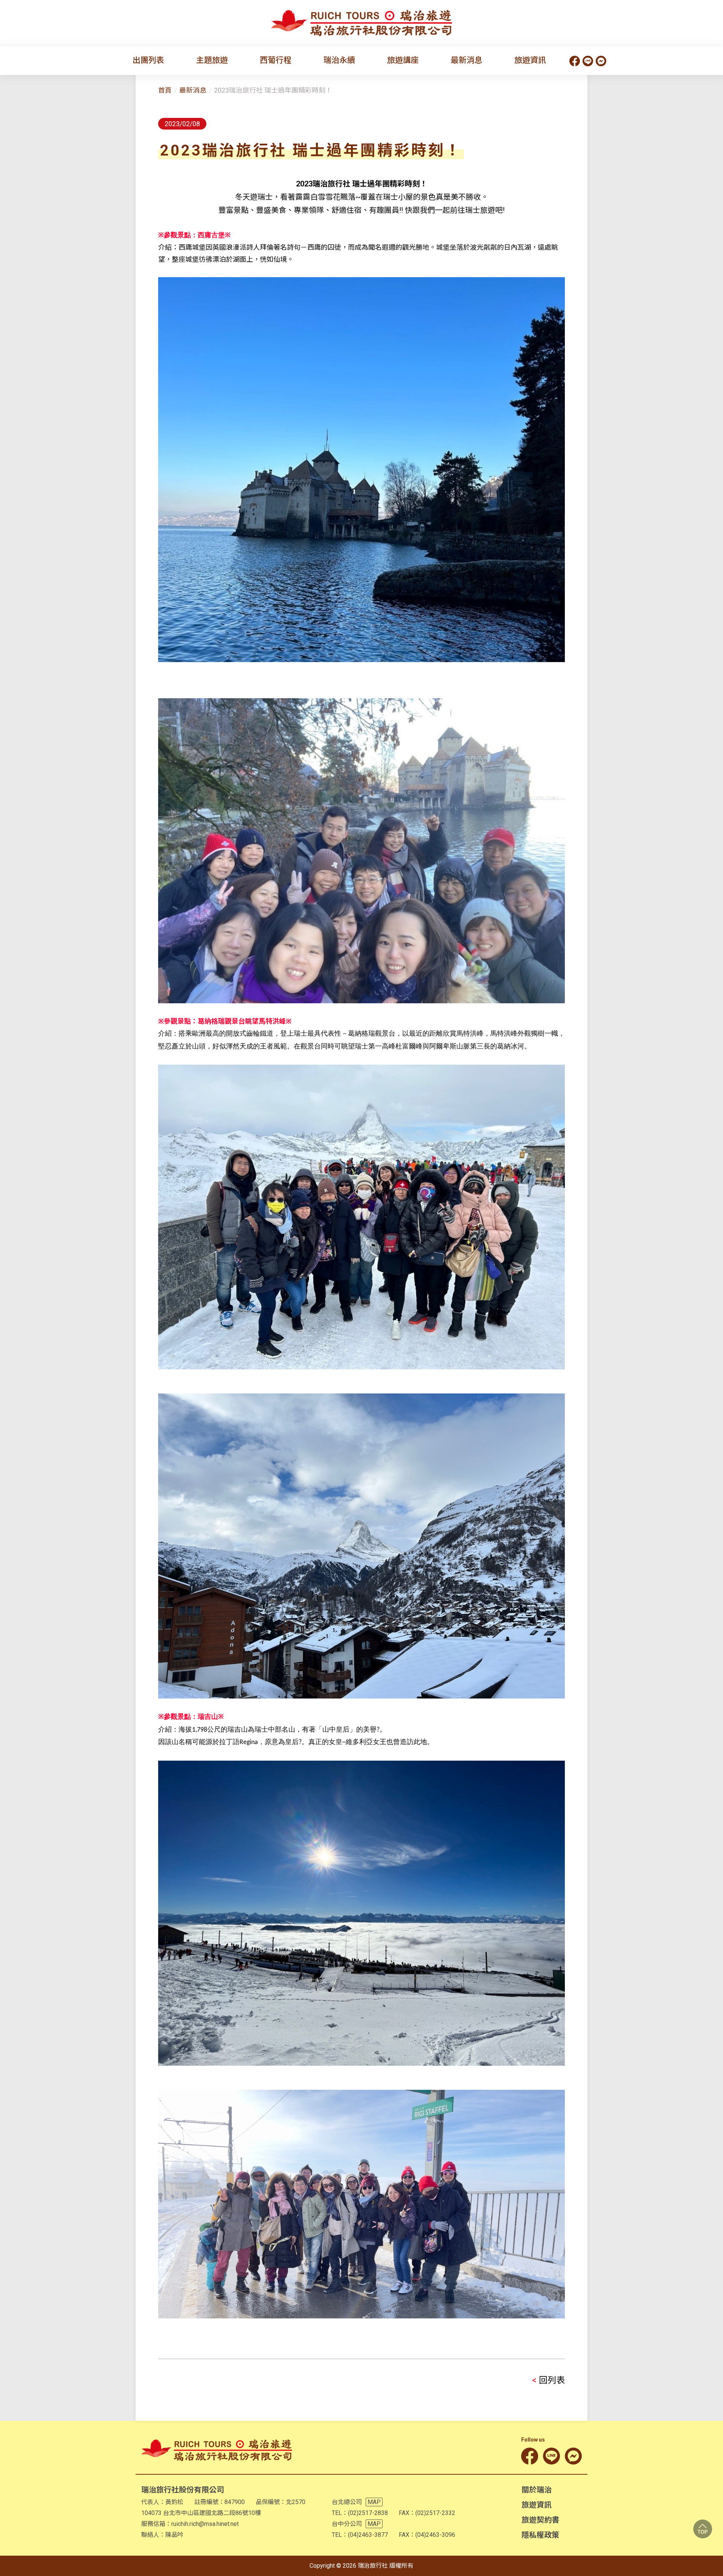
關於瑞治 (537, 2490)
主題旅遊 (212, 60)
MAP (374, 2502)
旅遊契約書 (540, 2520)
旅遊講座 (403, 60)
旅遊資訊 (530, 60)
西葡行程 (276, 60)
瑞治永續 (339, 60)
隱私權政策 (540, 2535)
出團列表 (148, 60)
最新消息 (467, 60)
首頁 (165, 90)
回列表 (548, 2380)
